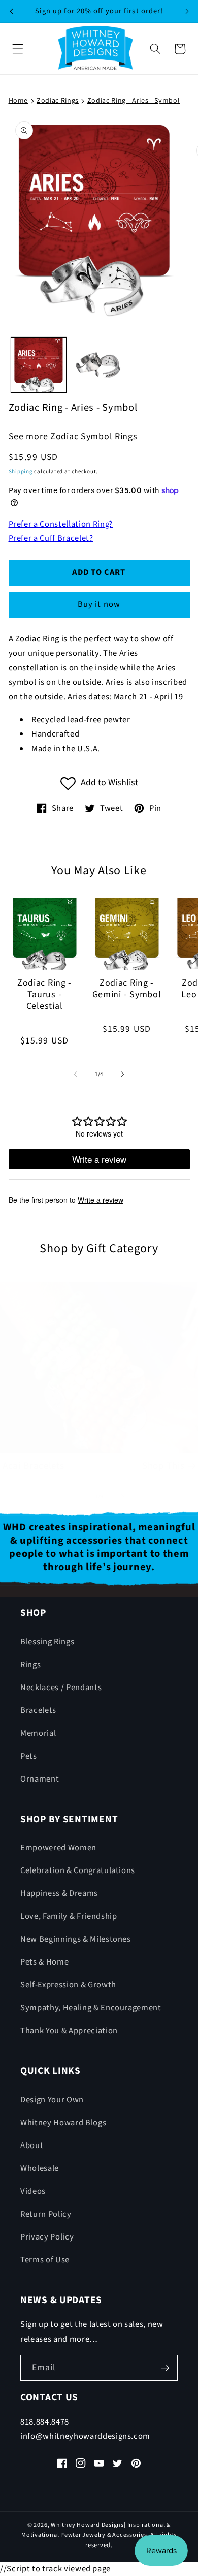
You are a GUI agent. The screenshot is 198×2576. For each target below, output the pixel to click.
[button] (18, 49)
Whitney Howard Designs (87, 2525)
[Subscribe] (165, 2368)
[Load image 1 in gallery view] (39, 365)
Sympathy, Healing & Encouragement (91, 2008)
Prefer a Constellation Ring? (61, 524)
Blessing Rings (47, 1642)
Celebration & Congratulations (78, 1870)
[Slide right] (122, 1075)
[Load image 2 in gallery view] (99, 365)
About (32, 2145)
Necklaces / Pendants (61, 1688)
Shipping (21, 471)
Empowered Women (58, 1848)
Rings (30, 1665)
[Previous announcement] (11, 11)
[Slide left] (76, 1075)
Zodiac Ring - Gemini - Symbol (127, 989)
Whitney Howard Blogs (63, 2123)
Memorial (38, 1733)
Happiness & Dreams (59, 1893)
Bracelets (38, 1710)
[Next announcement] (187, 11)
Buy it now (99, 604)
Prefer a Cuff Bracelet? (51, 538)
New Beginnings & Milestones (76, 1939)
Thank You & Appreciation (69, 2031)
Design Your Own (52, 2100)
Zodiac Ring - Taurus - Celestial (44, 995)
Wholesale (40, 2168)
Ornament (40, 1779)
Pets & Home (44, 1962)
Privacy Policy (47, 2237)
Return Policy (46, 2214)
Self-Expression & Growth (68, 1985)
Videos (33, 2191)
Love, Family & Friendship (69, 1916)
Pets (29, 1756)
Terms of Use (45, 2260)
